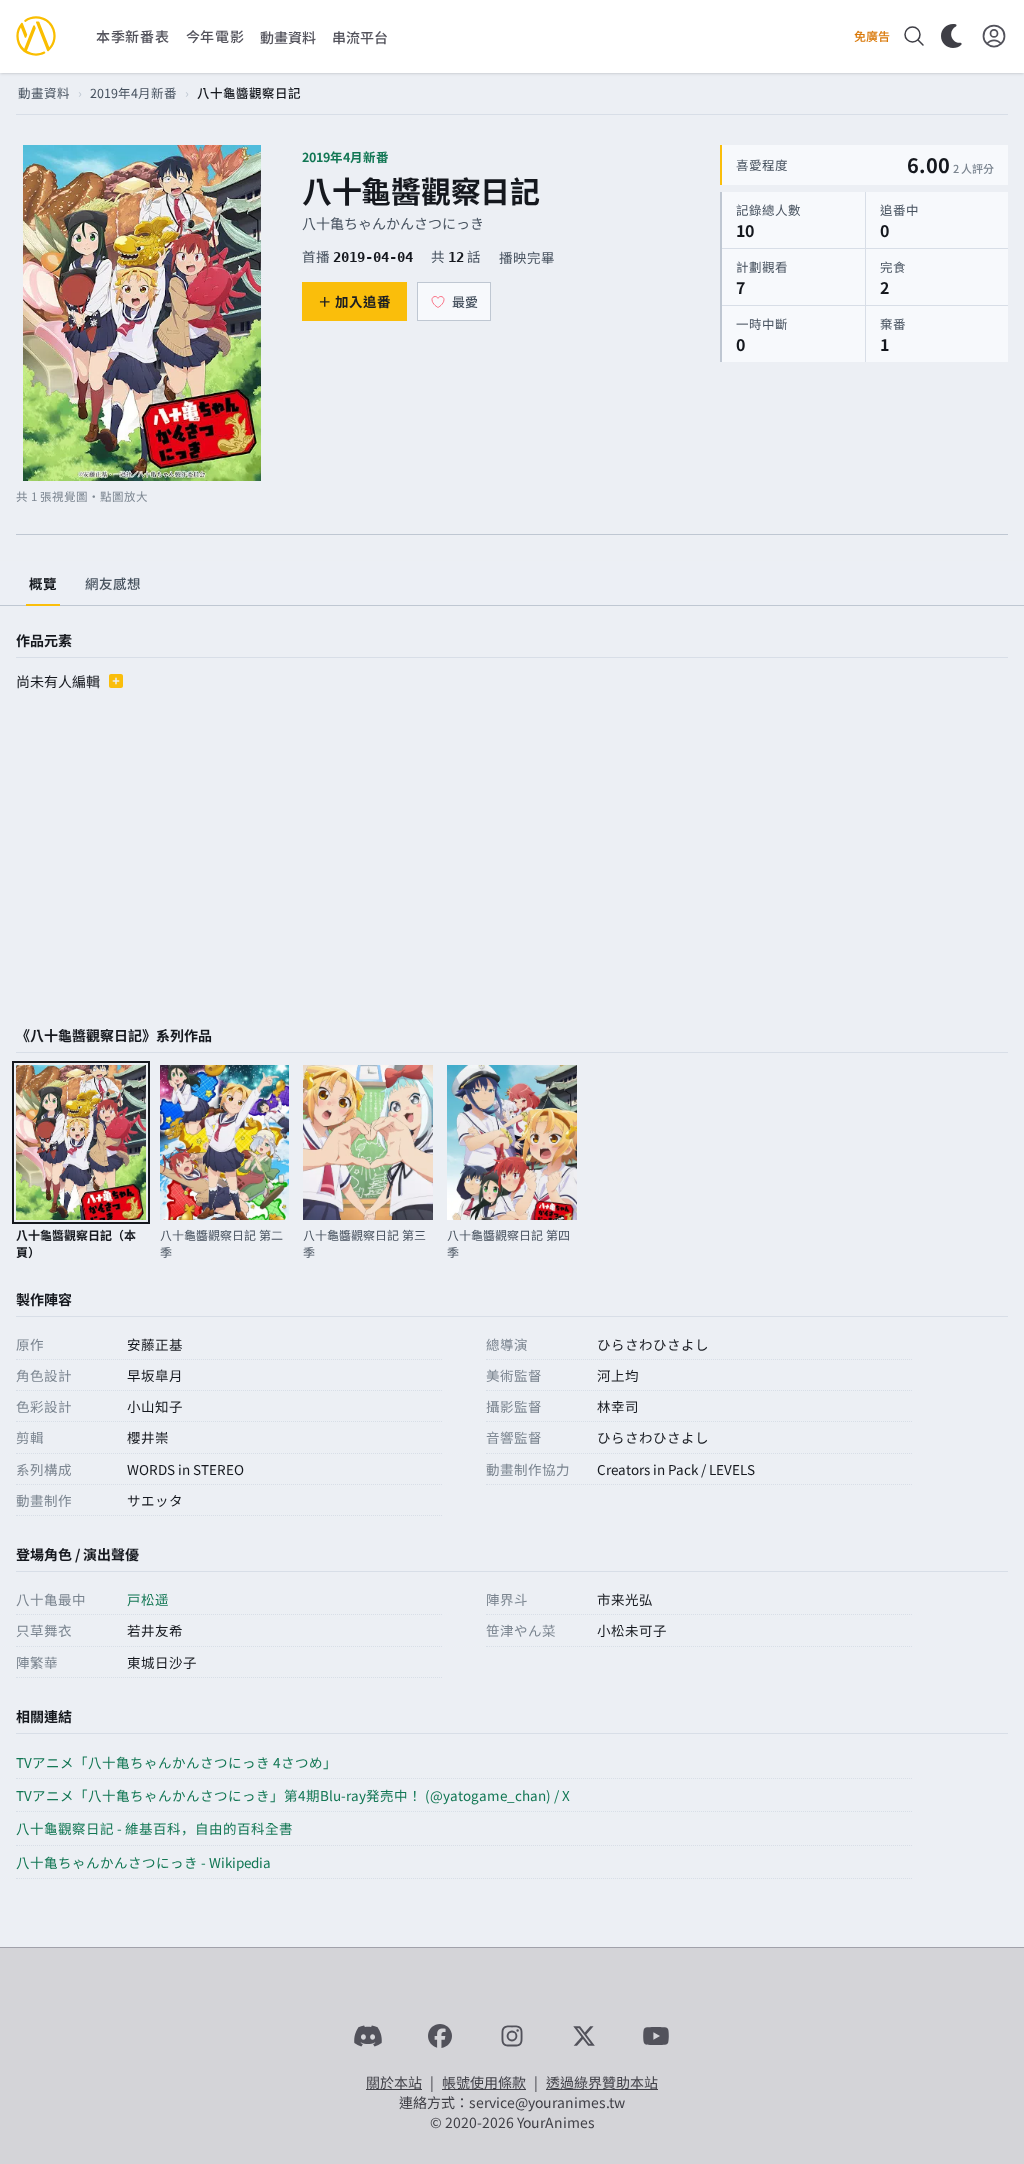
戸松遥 (148, 1599)
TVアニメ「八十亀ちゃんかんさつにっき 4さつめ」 (176, 1762)
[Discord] (368, 2036)
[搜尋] (914, 36)
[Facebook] (440, 2036)
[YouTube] (656, 2036)
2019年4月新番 (133, 92)
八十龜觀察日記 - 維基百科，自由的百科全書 (154, 1828)
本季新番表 (133, 36)
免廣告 (872, 36)
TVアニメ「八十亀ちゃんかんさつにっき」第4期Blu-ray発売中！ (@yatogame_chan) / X (293, 1795)
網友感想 (113, 583)
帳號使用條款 (484, 2082)
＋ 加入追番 (354, 301)
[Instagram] (512, 2036)
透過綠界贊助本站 (602, 2082)
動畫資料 (44, 92)
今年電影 (215, 36)
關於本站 (394, 2082)
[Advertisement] (512, 861)
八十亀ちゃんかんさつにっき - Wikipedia (143, 1862)
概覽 (43, 583)
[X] (584, 2036)
